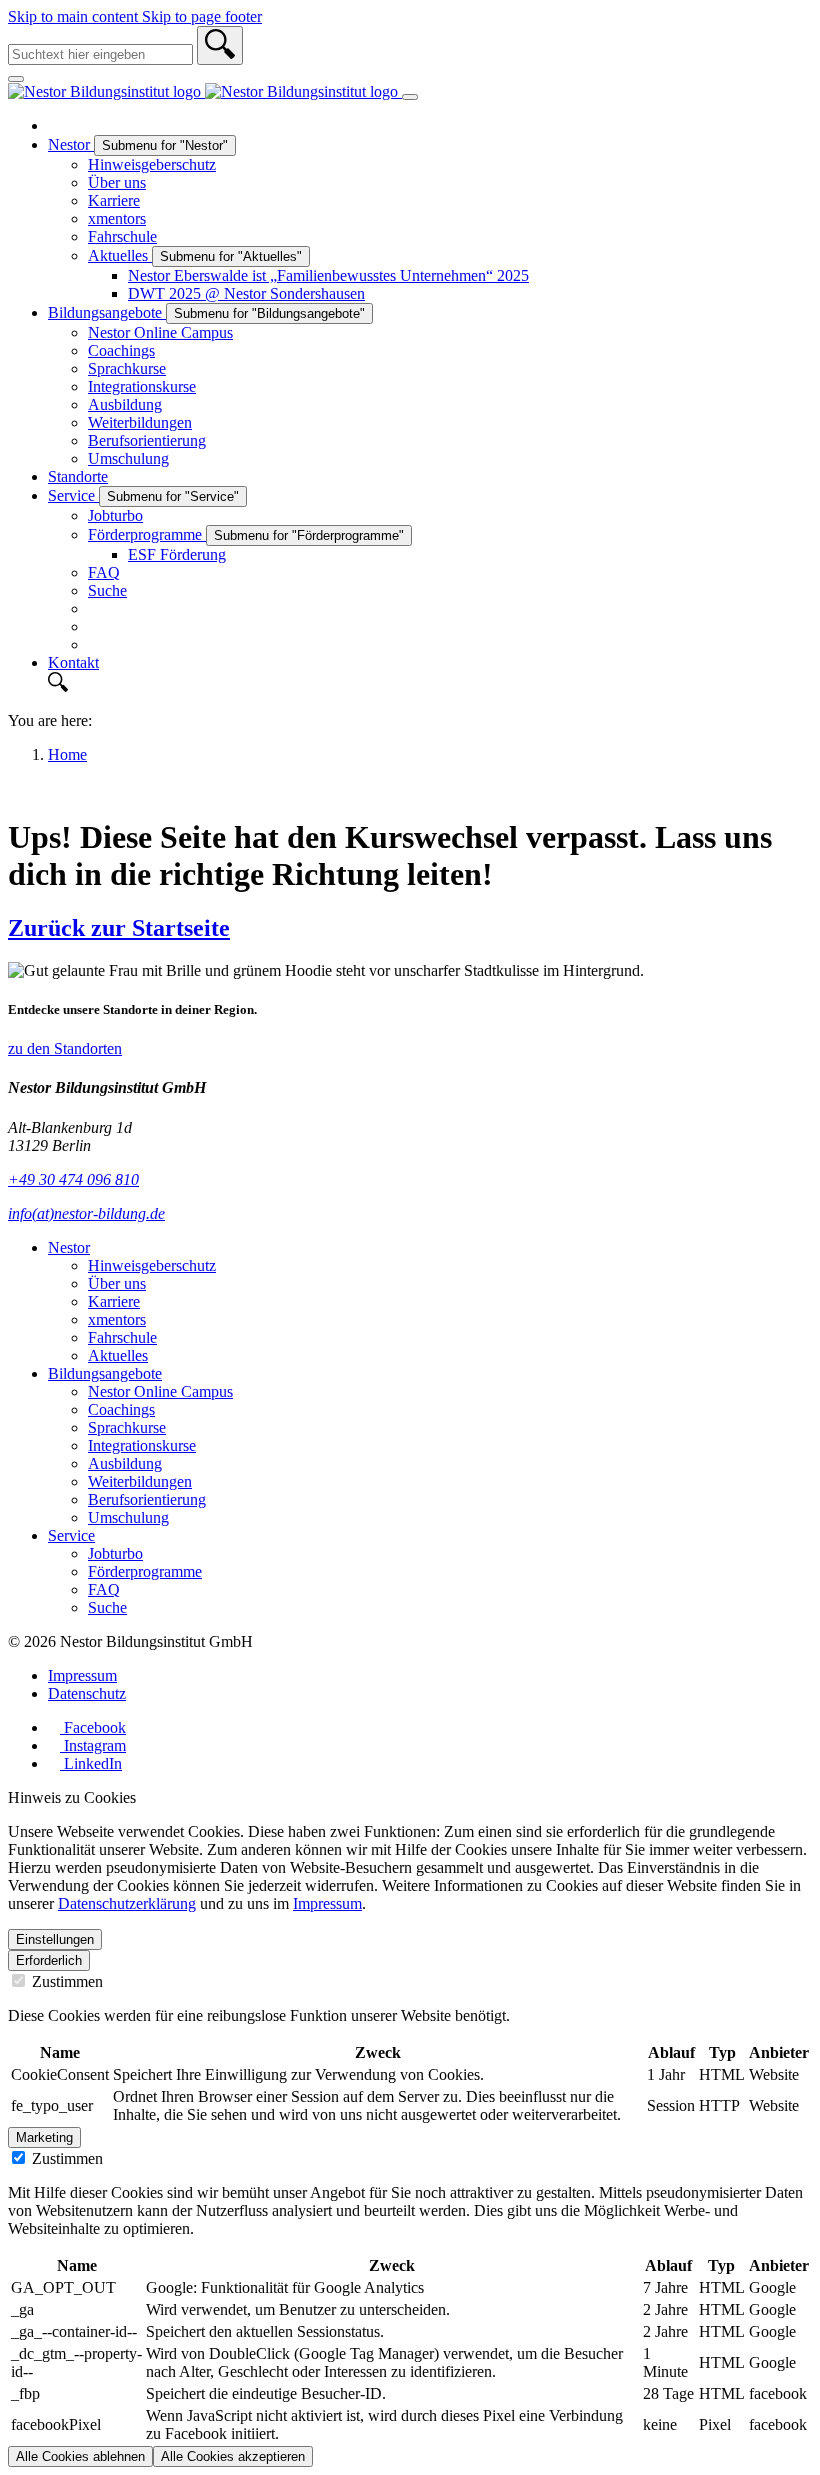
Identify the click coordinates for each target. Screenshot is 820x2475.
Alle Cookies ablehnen (80, 2456)
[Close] (16, 79)
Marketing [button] (44, 2137)
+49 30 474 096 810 (73, 1179)
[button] (430, 684)
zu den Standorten (65, 1048)
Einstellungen (55, 1939)
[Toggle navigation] (410, 97)
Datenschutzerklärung (127, 1903)
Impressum (327, 1903)
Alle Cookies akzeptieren (233, 2456)
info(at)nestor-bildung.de (86, 1213)
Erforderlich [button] (49, 1960)
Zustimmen (65, 1981)
